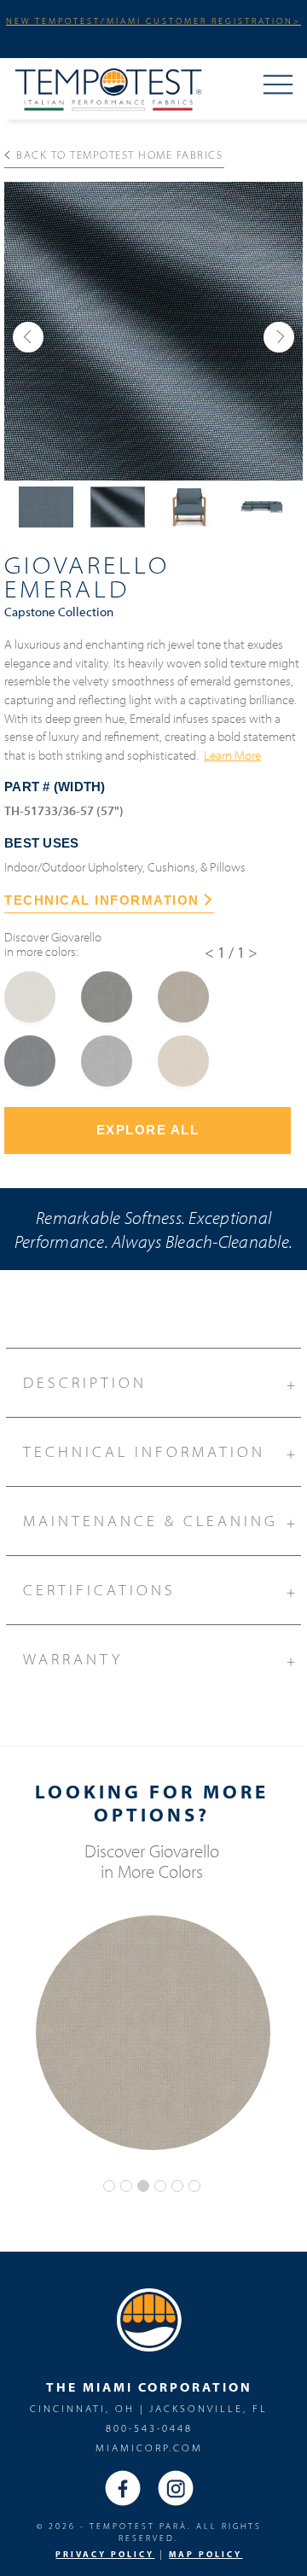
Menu (278, 86)
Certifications (161, 1591)
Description (161, 1383)
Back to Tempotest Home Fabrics (119, 154)
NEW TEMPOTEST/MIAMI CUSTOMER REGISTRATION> (153, 20)
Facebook (123, 2488)
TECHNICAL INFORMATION (102, 900)
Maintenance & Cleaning (161, 1521)
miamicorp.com (149, 2448)
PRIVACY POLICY (105, 2554)
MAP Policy (206, 2554)
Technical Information (161, 1452)
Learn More (232, 755)
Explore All (148, 1130)
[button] (28, 337)
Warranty (161, 1660)
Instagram (176, 2488)
